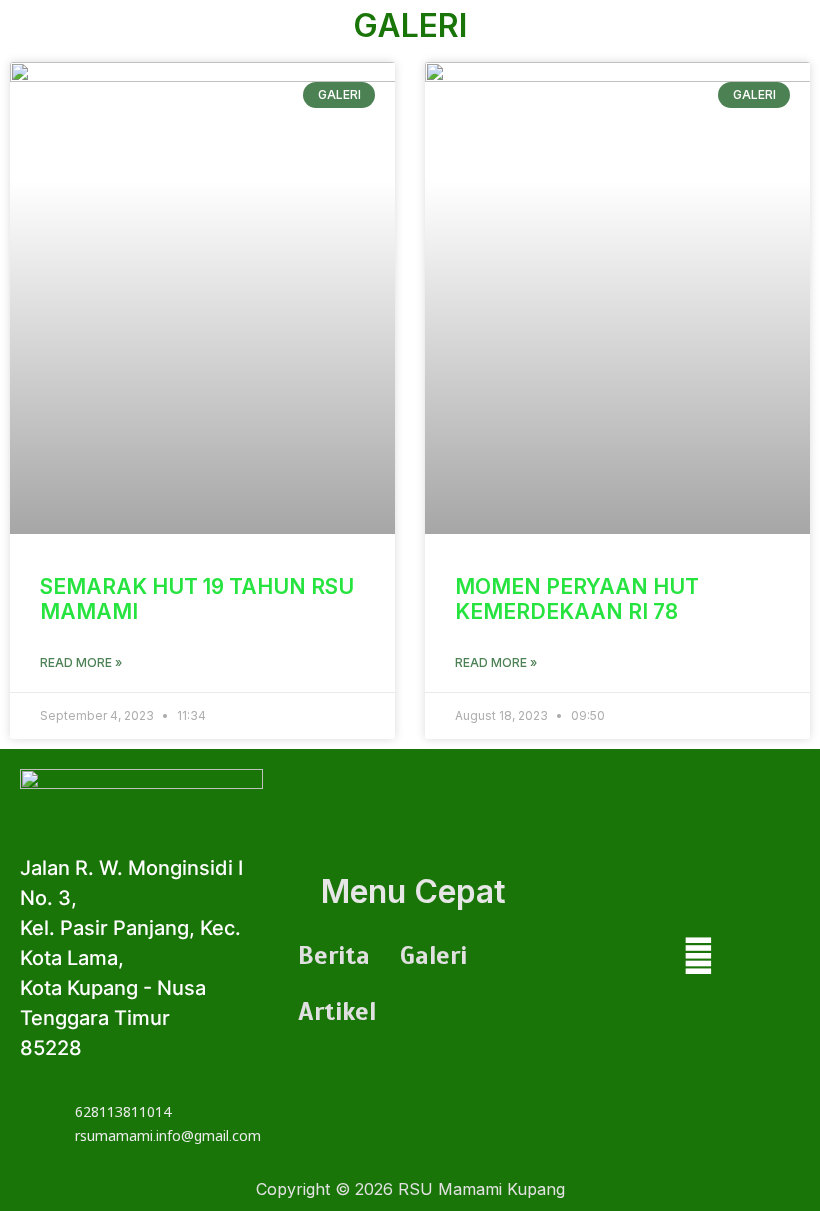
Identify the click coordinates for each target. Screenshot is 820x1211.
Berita (334, 955)
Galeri (433, 955)
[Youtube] (698, 961)
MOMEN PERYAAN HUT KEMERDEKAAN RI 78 (577, 599)
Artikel (337, 1011)
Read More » (81, 662)
